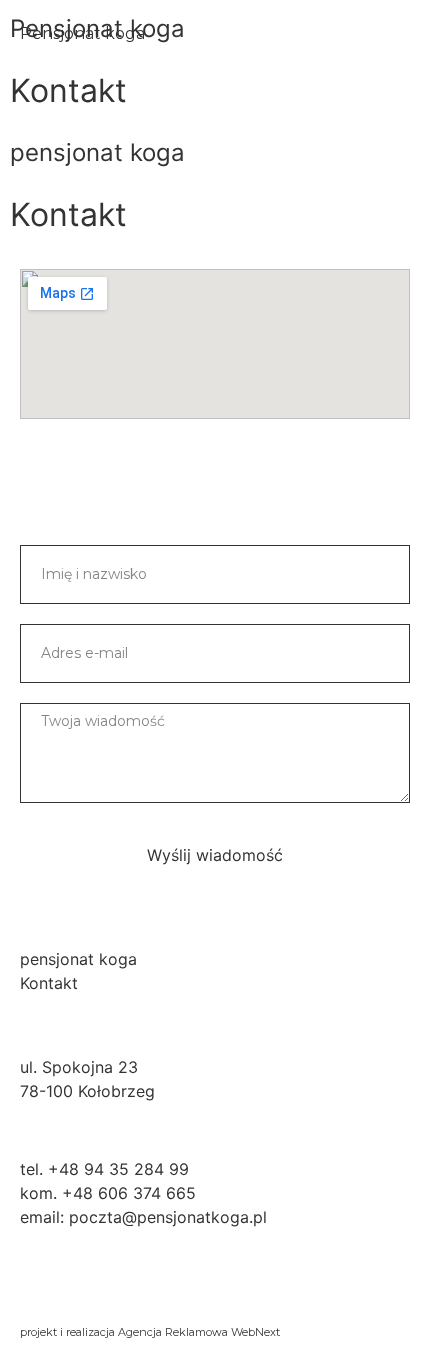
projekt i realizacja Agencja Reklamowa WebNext (150, 1332)
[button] (398, 33)
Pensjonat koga (82, 33)
